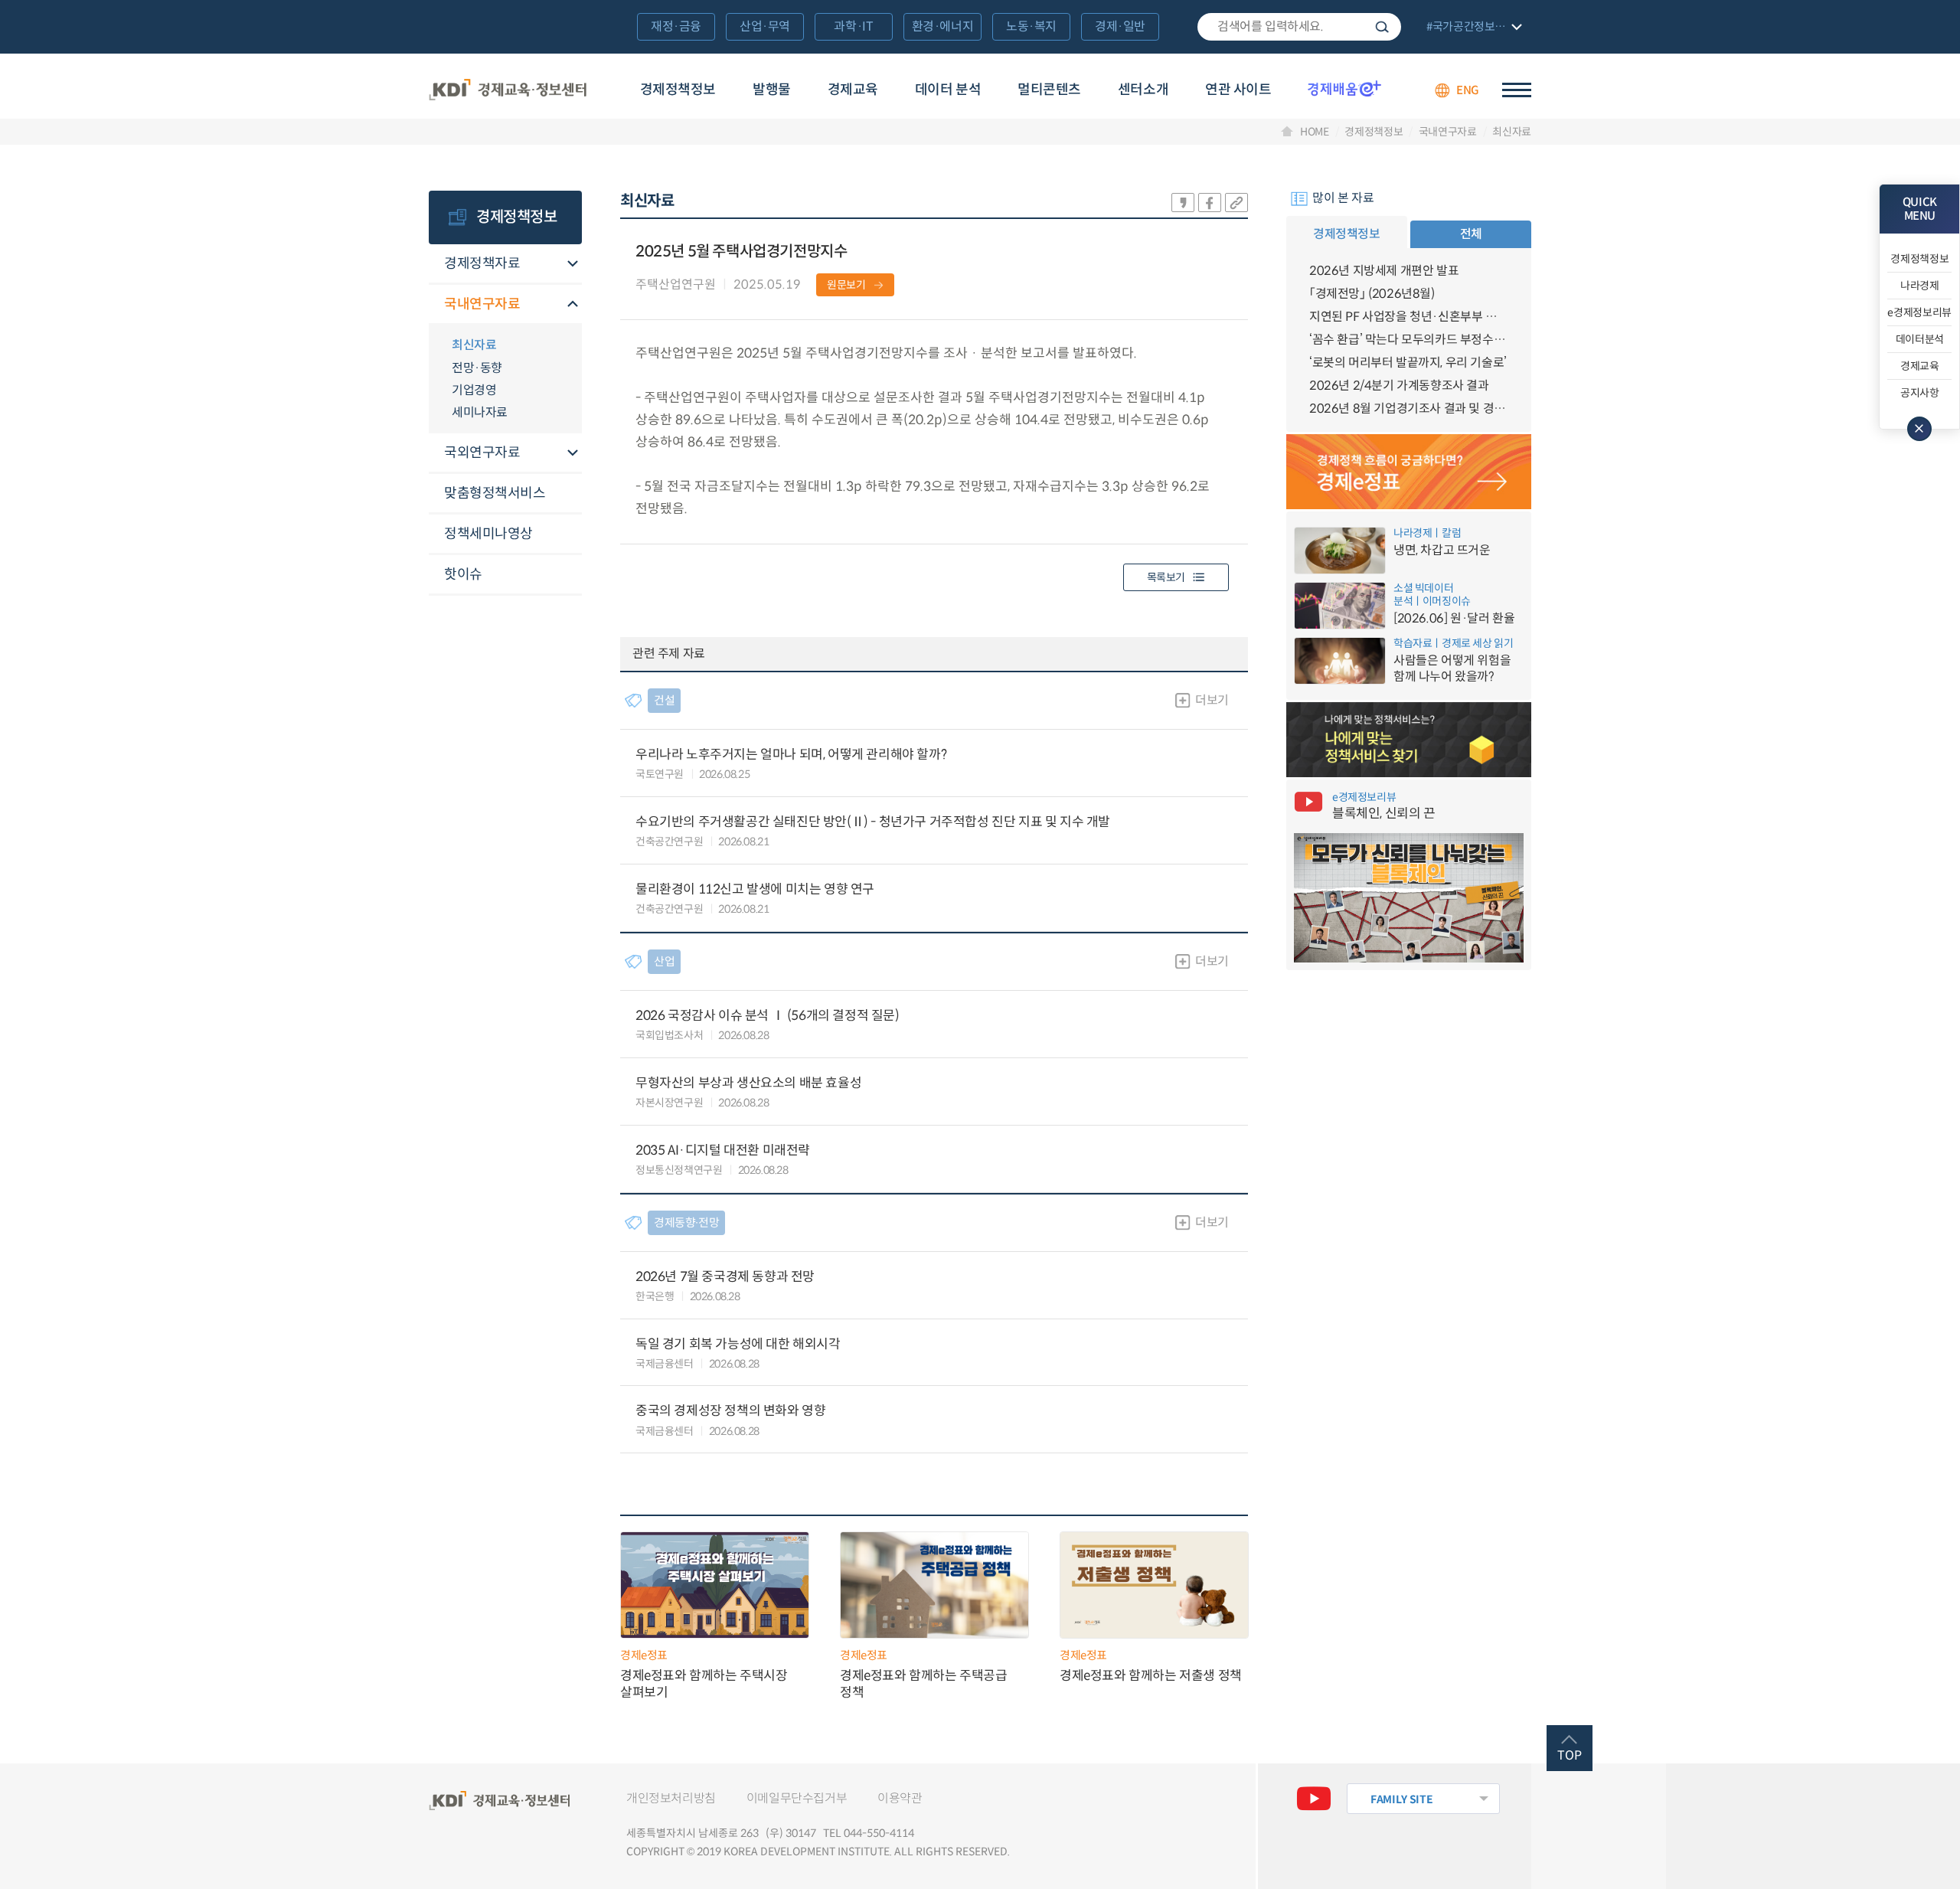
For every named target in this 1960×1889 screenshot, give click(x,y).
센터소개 (1143, 90)
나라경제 (1920, 286)
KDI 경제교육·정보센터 (508, 90)
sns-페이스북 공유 (1210, 203)
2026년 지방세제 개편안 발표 (1384, 271)
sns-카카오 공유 (1183, 203)
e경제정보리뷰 (1919, 312)
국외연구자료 (482, 453)
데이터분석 (1920, 339)
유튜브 (1314, 1799)
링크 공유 (1236, 203)
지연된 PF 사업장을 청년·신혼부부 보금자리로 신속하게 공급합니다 (1409, 317)
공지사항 (1920, 393)
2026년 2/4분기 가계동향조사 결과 (1399, 386)
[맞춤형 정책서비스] (1409, 740)
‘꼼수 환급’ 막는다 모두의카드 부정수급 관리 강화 (1409, 340)
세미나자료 (480, 412)
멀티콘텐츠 (1049, 90)
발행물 (772, 90)
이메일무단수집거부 (797, 1798)
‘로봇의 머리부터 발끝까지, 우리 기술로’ (1408, 363)
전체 (1471, 234)
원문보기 (846, 285)
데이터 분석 (948, 90)
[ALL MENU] (1517, 90)
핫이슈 (463, 574)
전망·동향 (477, 368)
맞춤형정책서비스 (495, 493)
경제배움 (1344, 88)
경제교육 (853, 90)
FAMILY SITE (1401, 1799)
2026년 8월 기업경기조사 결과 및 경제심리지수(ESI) (1409, 409)
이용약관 (900, 1798)
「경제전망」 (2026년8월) (1372, 294)
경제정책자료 (482, 263)
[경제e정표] (1409, 472)
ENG (1468, 90)
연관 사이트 (1238, 90)
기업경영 (474, 390)
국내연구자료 (1448, 132)
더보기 (1212, 700)
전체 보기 (1472, 28)
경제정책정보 (678, 90)
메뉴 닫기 (1919, 429)
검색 (1382, 27)
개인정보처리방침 (671, 1798)
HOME (1315, 132)
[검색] (1299, 27)
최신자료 (1512, 132)
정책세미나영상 (488, 534)
